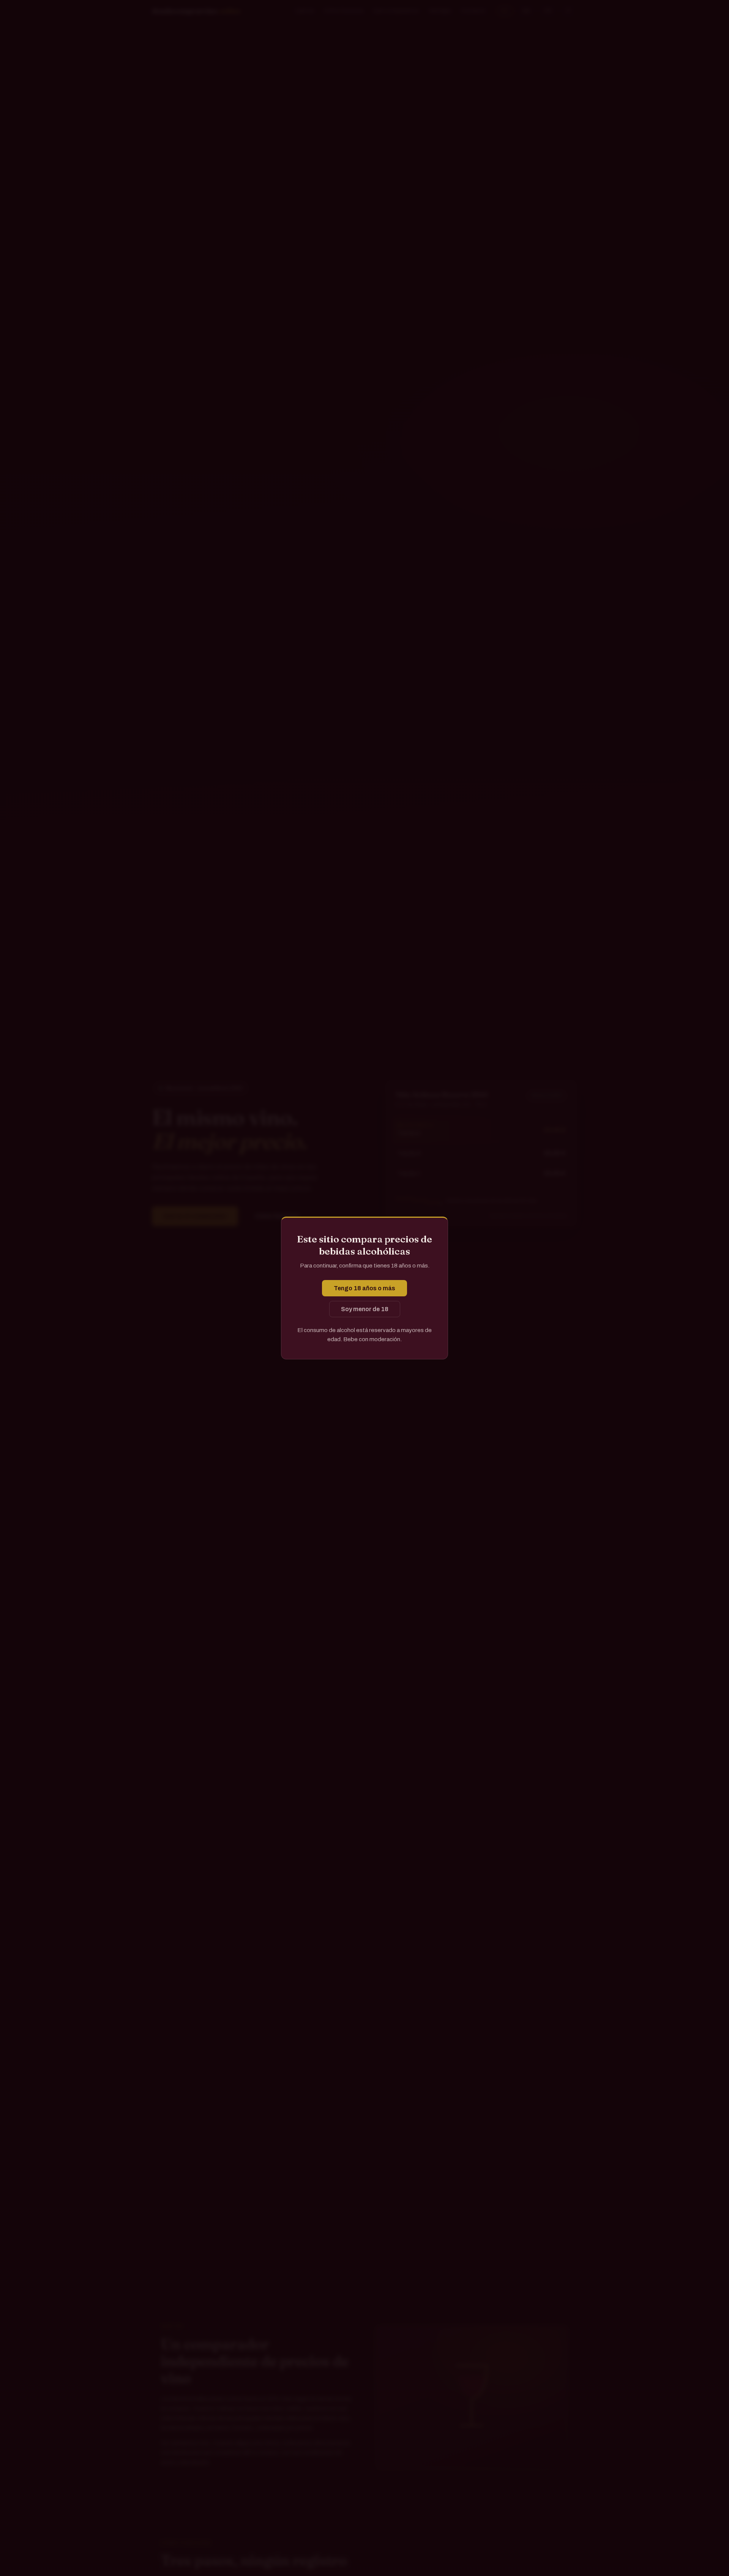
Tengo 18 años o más (364, 1288)
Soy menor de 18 (365, 1309)
